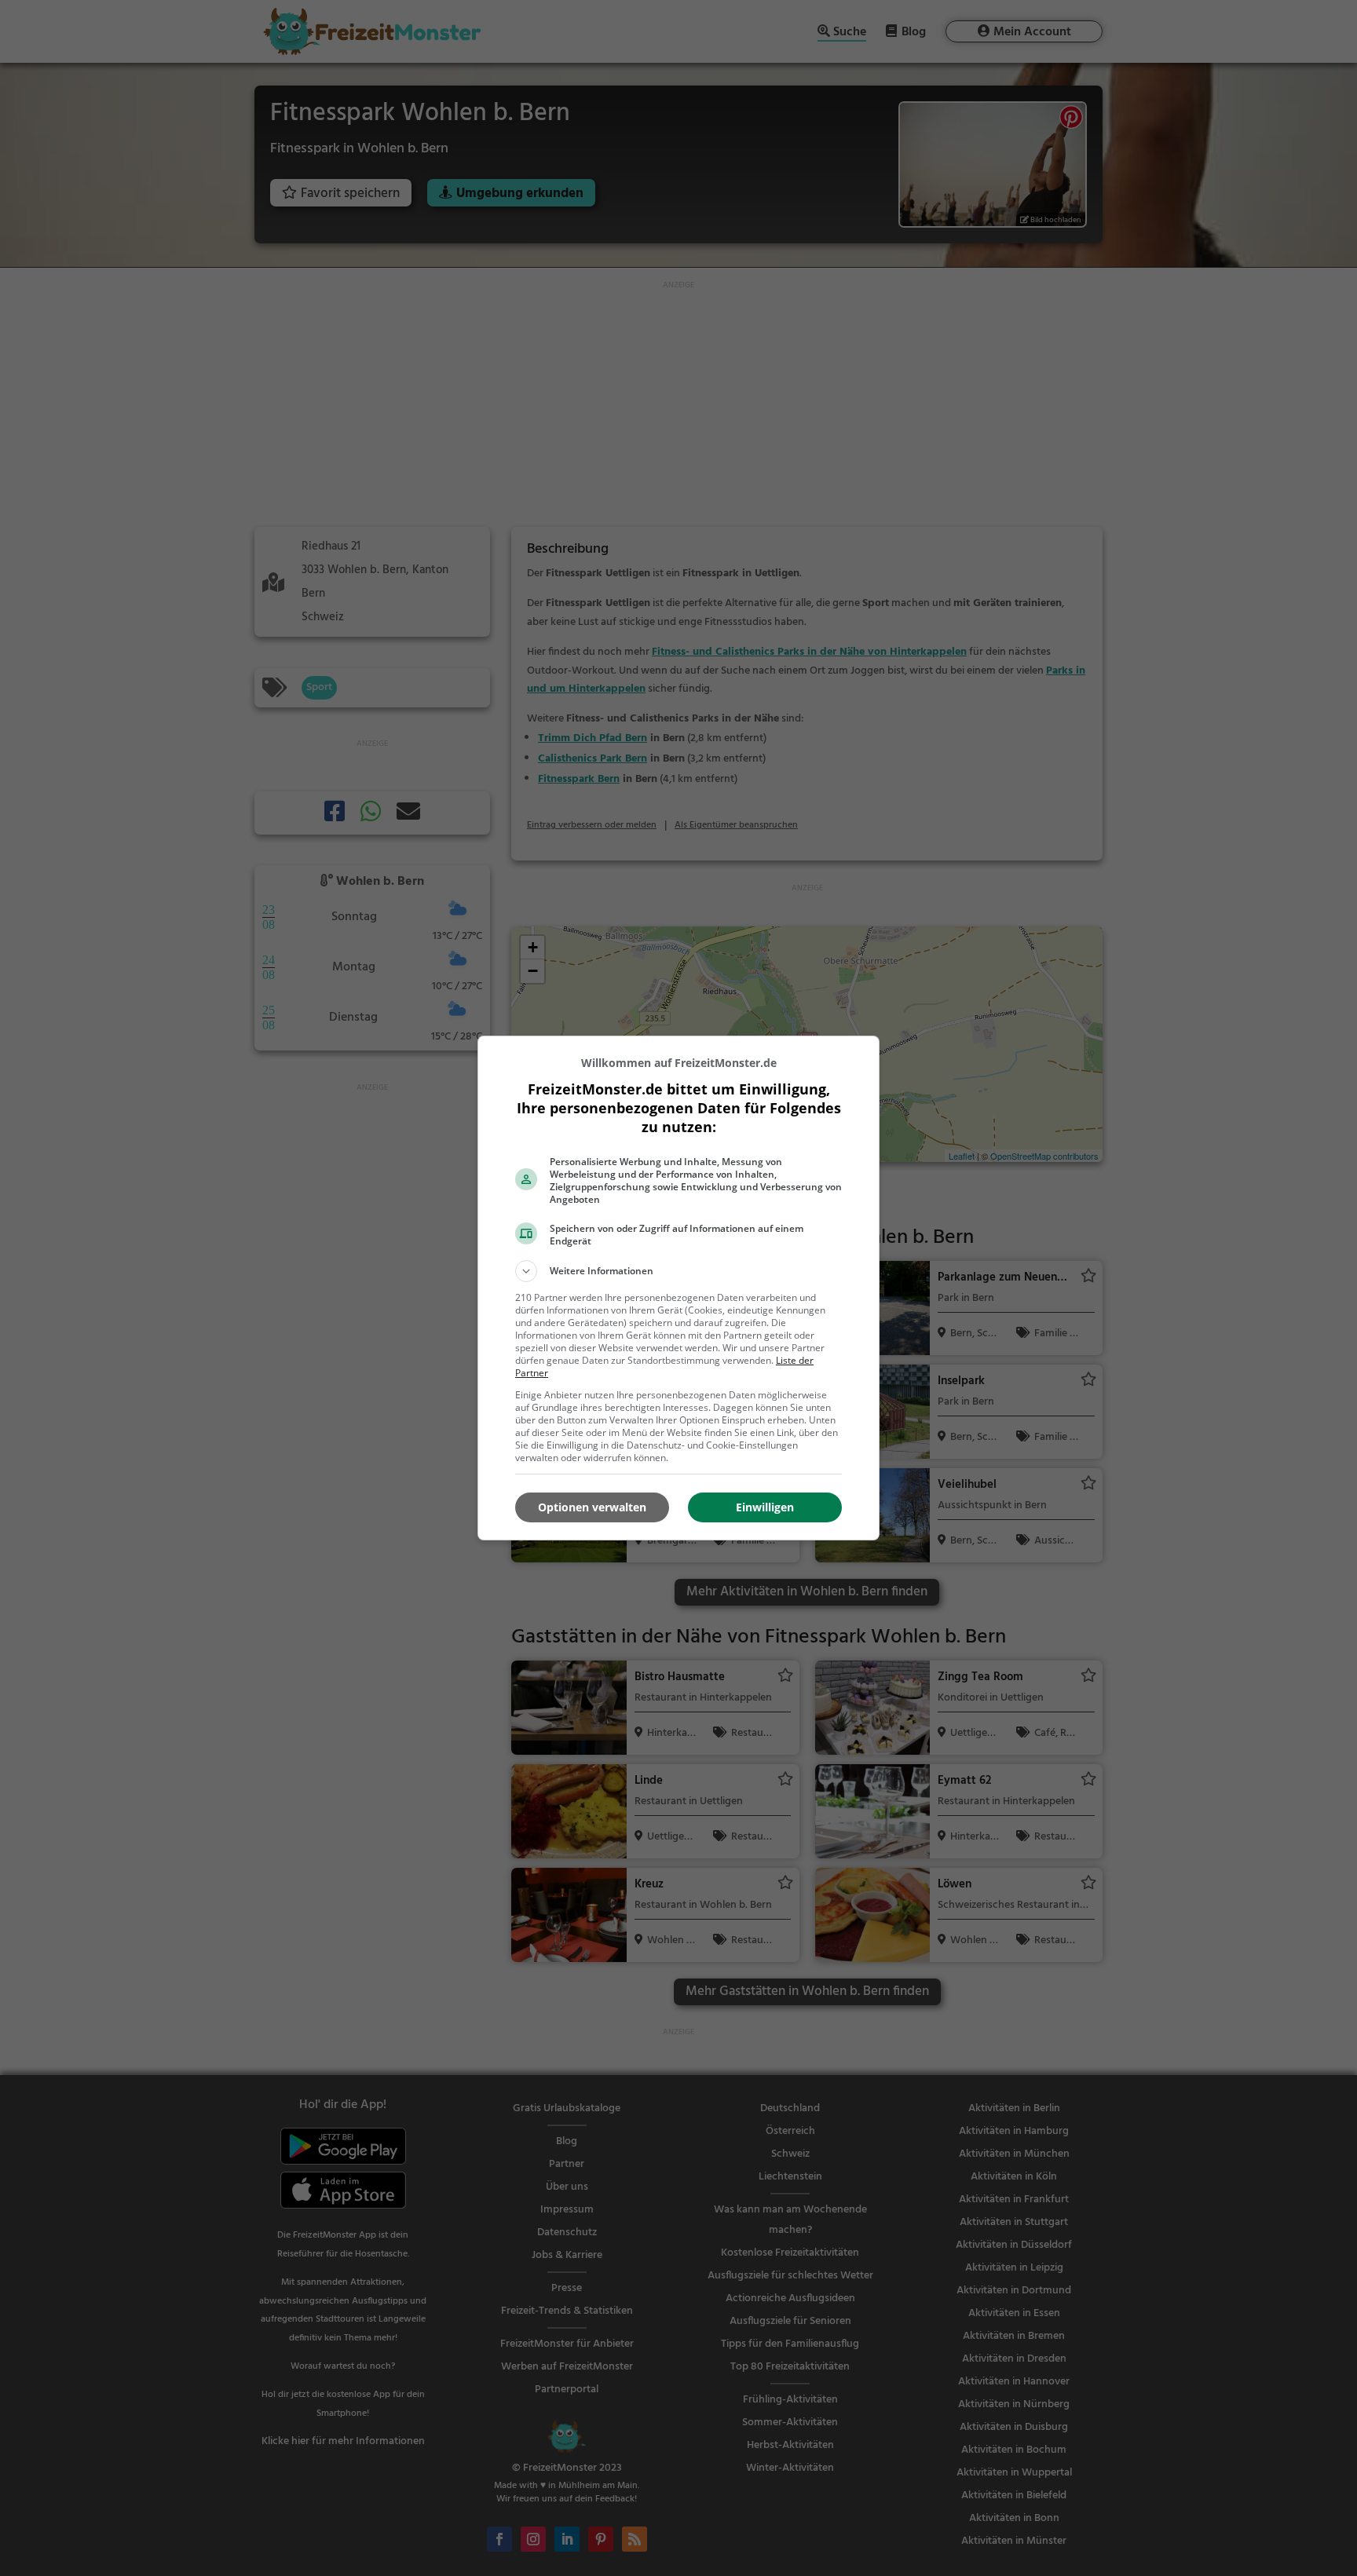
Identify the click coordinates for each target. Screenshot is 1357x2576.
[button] (678, 1271)
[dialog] (678, 1288)
